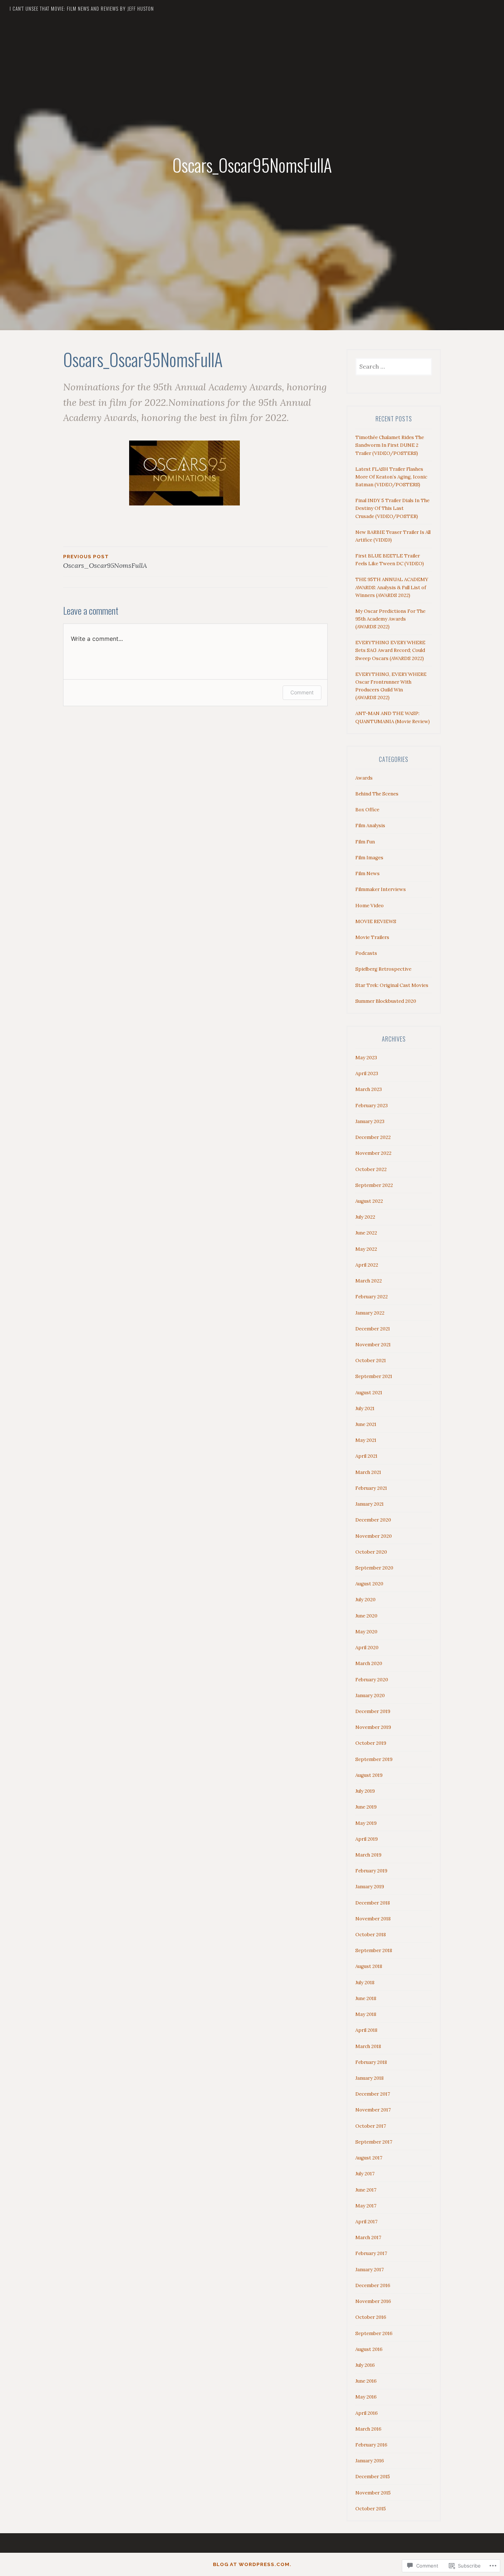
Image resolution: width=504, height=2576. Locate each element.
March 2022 (369, 1281)
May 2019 (366, 1823)
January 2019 (370, 1887)
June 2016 (366, 2381)
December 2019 (373, 1711)
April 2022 (367, 1265)
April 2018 (366, 2030)
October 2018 (371, 1935)
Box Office (367, 810)
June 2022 (366, 1233)
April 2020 (367, 1648)
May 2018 (366, 2014)
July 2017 (365, 2174)
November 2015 (373, 2493)
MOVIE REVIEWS (376, 921)
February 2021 (371, 1488)
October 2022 (371, 1169)
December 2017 (373, 2094)
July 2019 (365, 1791)
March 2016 (368, 2429)
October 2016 (371, 2317)
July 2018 (365, 1983)
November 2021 (373, 1345)
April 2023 (367, 1073)
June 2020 (366, 1616)
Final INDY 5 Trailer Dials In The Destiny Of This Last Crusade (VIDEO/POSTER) (392, 508)
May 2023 (366, 1058)
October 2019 (371, 1743)
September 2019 (374, 1759)
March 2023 (369, 1089)
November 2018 (373, 1919)
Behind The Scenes (377, 794)
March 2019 (368, 1855)
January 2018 (370, 2078)
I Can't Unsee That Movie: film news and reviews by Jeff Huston (82, 8)
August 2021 (369, 1393)
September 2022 (374, 1185)
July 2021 (365, 1408)
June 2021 (366, 1424)
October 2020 (371, 1552)
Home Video (370, 906)
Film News (367, 873)
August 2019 (369, 1775)
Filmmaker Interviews (381, 889)
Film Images (369, 858)
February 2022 (372, 1297)
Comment (302, 692)
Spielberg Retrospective (383, 969)
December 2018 (373, 1903)
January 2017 (370, 2270)
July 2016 (365, 2365)
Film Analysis (370, 826)
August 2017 (369, 2158)
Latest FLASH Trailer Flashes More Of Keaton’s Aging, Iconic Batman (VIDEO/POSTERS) (391, 477)
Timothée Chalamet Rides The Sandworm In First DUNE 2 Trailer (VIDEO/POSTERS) (390, 445)
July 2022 (365, 1217)
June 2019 (366, 1807)
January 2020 (370, 1696)
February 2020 (372, 1680)
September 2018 (374, 1950)
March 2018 (368, 2046)
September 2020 (374, 1568)
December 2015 (373, 2477)
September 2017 (374, 2142)
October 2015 (371, 2509)
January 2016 (370, 2461)
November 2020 (374, 1536)
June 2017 (366, 2190)
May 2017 (366, 2206)
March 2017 (368, 2237)
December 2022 (373, 1137)
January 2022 (370, 1313)
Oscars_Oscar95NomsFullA (105, 562)
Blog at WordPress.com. (252, 2564)
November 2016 (373, 2301)
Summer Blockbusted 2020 (386, 1001)
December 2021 (373, 1329)
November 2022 (373, 1153)
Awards (364, 778)
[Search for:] (394, 367)
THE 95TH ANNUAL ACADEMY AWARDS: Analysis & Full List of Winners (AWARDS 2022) (392, 587)
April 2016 (367, 2413)
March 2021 (368, 1472)
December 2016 (373, 2285)
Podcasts (366, 953)
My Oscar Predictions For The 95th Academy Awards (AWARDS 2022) (390, 619)
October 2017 (371, 2126)
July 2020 (365, 1600)
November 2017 (373, 2110)
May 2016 (366, 2397)
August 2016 (369, 2349)
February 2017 (371, 2253)
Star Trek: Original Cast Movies (392, 985)
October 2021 (371, 1360)
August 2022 (369, 1201)
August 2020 (369, 1584)
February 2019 (371, 1871)
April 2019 (367, 1839)
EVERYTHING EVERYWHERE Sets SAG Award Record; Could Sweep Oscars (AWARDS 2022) (390, 650)
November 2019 (373, 1727)
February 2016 (371, 2445)
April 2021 (366, 1456)
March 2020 (369, 1663)
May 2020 (366, 1632)
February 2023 (372, 1106)
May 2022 (366, 1249)
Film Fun (365, 842)
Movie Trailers (372, 937)
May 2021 (366, 1440)
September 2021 (374, 1376)
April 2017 (366, 2222)
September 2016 (374, 2333)
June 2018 (366, 1998)
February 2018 (371, 2062)
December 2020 (373, 1520)
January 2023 (370, 1121)
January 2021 (370, 1504)
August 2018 (369, 1966)
